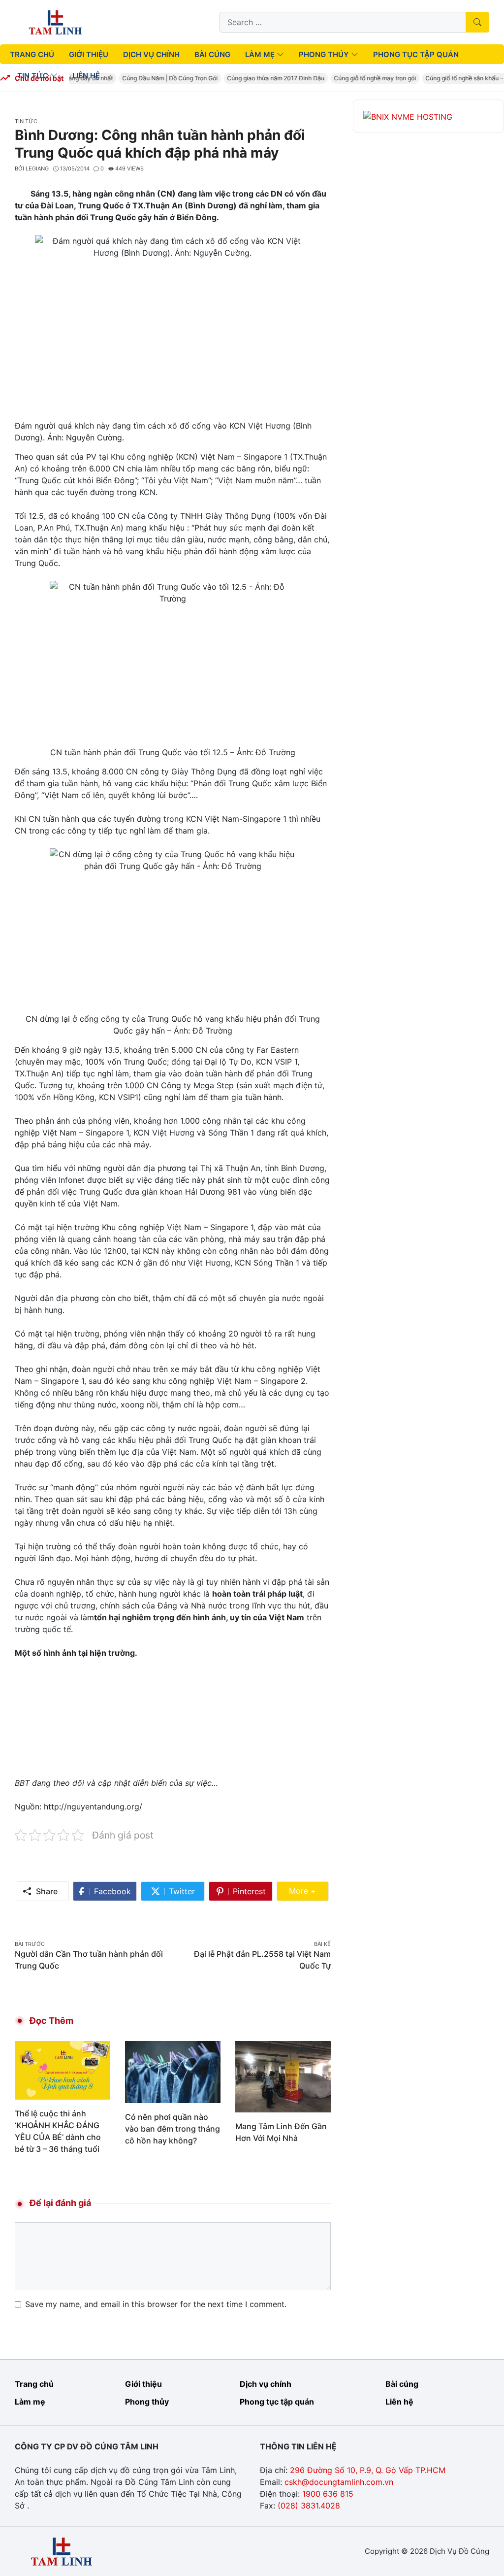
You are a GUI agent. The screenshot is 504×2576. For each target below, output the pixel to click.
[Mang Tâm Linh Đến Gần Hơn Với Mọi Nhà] (283, 2076)
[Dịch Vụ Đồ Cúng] (55, 21)
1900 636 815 (328, 2494)
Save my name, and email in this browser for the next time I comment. (156, 2304)
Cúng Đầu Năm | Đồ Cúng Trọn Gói (159, 78)
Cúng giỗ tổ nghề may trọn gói (364, 78)
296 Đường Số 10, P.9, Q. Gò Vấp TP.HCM (368, 2470)
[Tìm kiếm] (477, 22)
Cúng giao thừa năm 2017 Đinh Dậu (265, 78)
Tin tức (26, 121)
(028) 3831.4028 (309, 2506)
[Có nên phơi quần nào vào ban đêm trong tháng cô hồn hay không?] (173, 2071)
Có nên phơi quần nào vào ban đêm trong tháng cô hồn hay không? (173, 2129)
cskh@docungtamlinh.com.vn (339, 2482)
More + (309, 1890)
